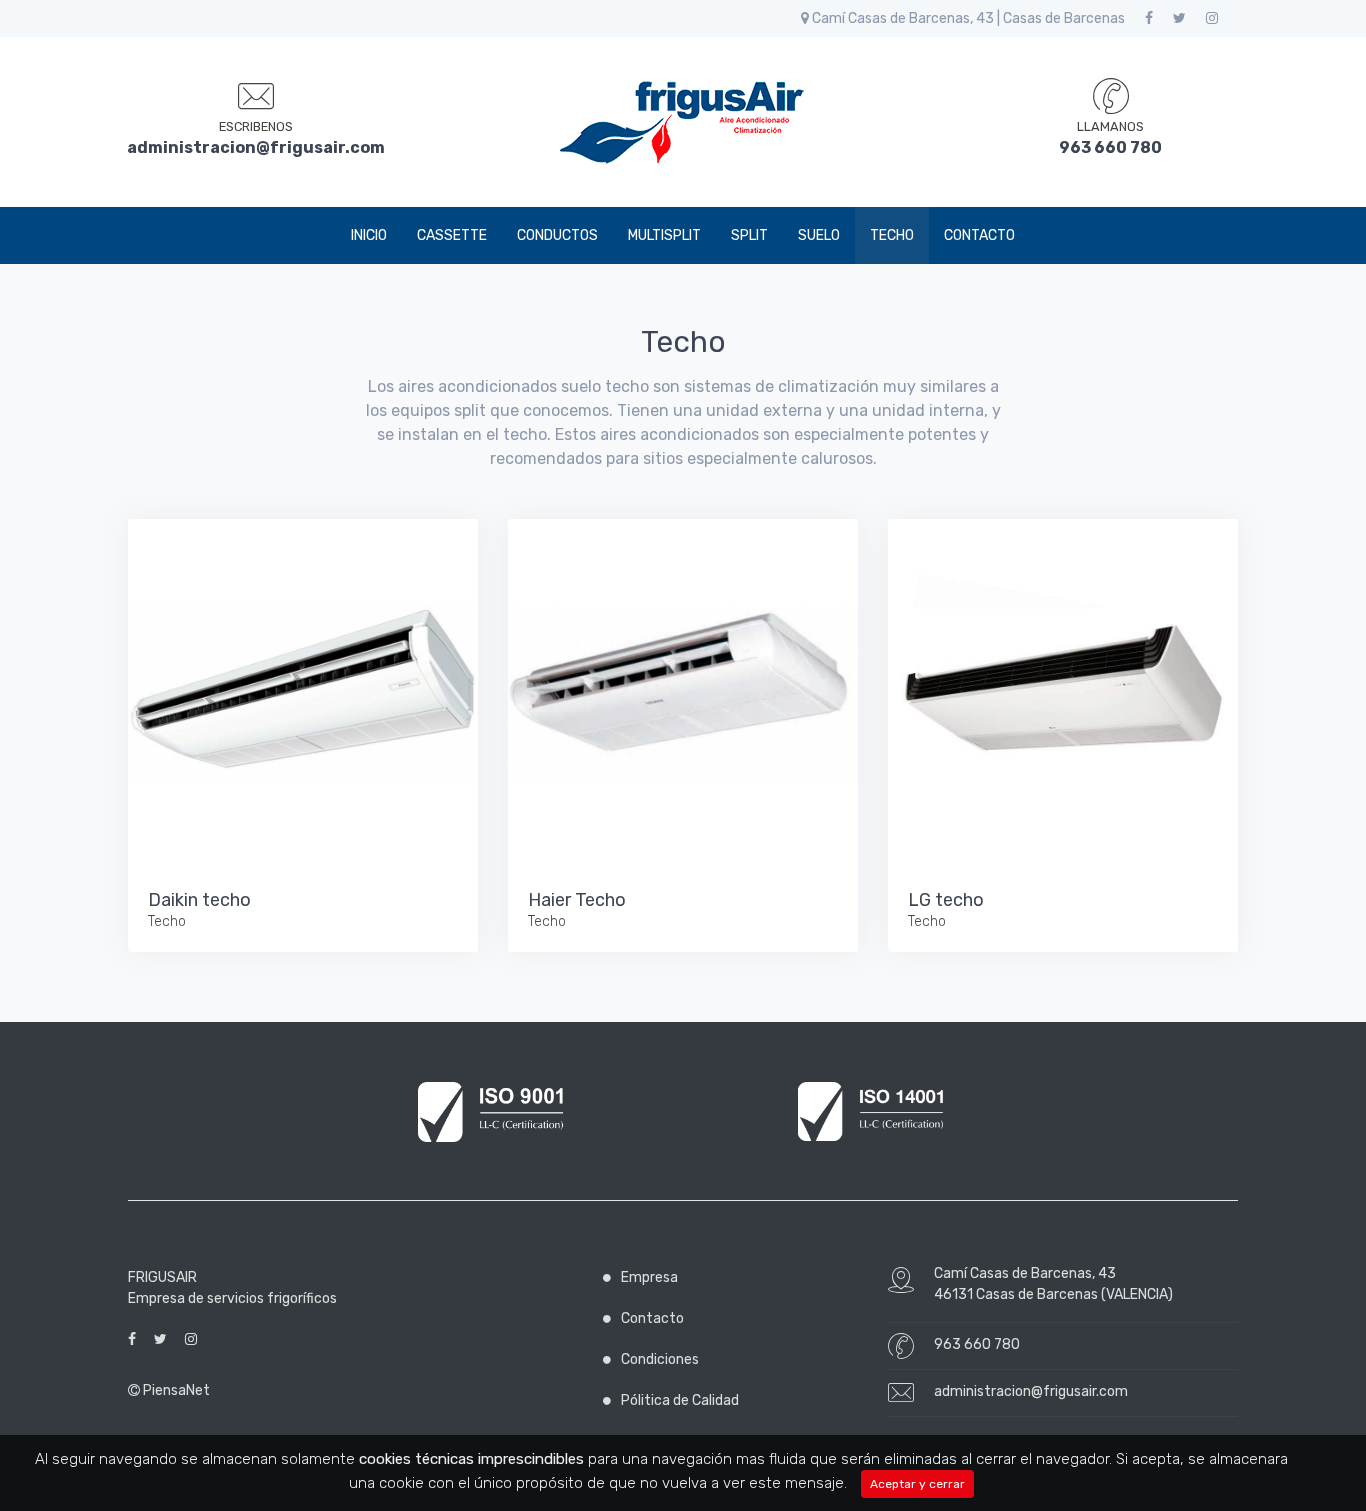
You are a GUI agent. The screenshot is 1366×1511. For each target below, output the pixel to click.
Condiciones (660, 1359)
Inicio (369, 235)
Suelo (819, 235)
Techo (892, 235)
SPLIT (749, 235)
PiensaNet (175, 1390)
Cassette (452, 235)
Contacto (979, 235)
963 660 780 (977, 1344)
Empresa (649, 1277)
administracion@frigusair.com (1031, 1391)
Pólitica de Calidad (680, 1400)
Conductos (557, 235)
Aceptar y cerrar (917, 1484)
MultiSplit (664, 235)
